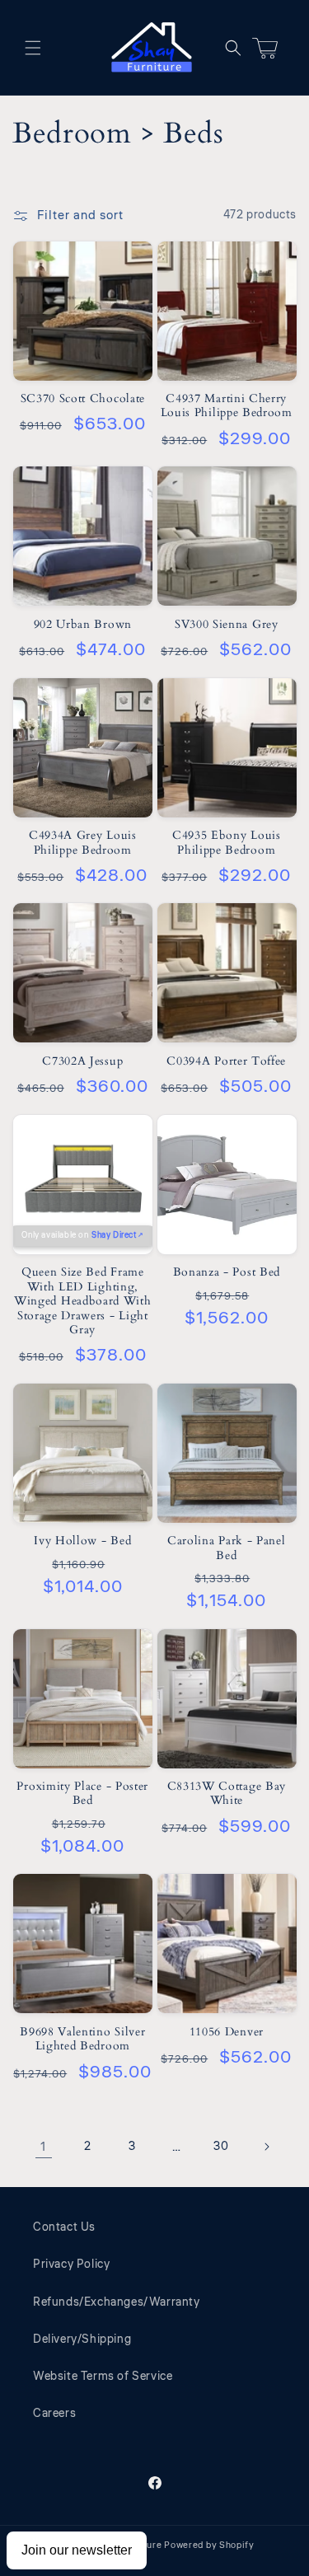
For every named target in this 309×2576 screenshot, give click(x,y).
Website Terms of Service (103, 2377)
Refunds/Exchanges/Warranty (117, 2302)
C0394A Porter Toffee (226, 1061)
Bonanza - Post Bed (227, 1272)
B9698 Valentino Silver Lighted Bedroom (82, 2039)
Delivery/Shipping (82, 2339)
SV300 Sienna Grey (227, 624)
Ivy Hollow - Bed (82, 1541)
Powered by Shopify (209, 2545)
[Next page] (266, 2147)
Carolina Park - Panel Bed (227, 1548)
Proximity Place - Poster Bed (82, 1794)
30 (221, 2147)
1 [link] (43, 2147)
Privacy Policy (71, 2265)
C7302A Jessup (82, 1061)
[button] (33, 48)
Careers (54, 2414)
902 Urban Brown (83, 624)
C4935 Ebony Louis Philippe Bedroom (227, 843)
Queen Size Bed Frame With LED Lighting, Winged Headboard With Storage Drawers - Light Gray (83, 1301)
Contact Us (64, 2227)
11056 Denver (227, 2032)
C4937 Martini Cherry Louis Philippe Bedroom (227, 406)
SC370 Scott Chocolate (83, 398)
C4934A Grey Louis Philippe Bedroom (83, 843)
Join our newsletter (77, 2550)
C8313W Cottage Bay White (227, 1794)
